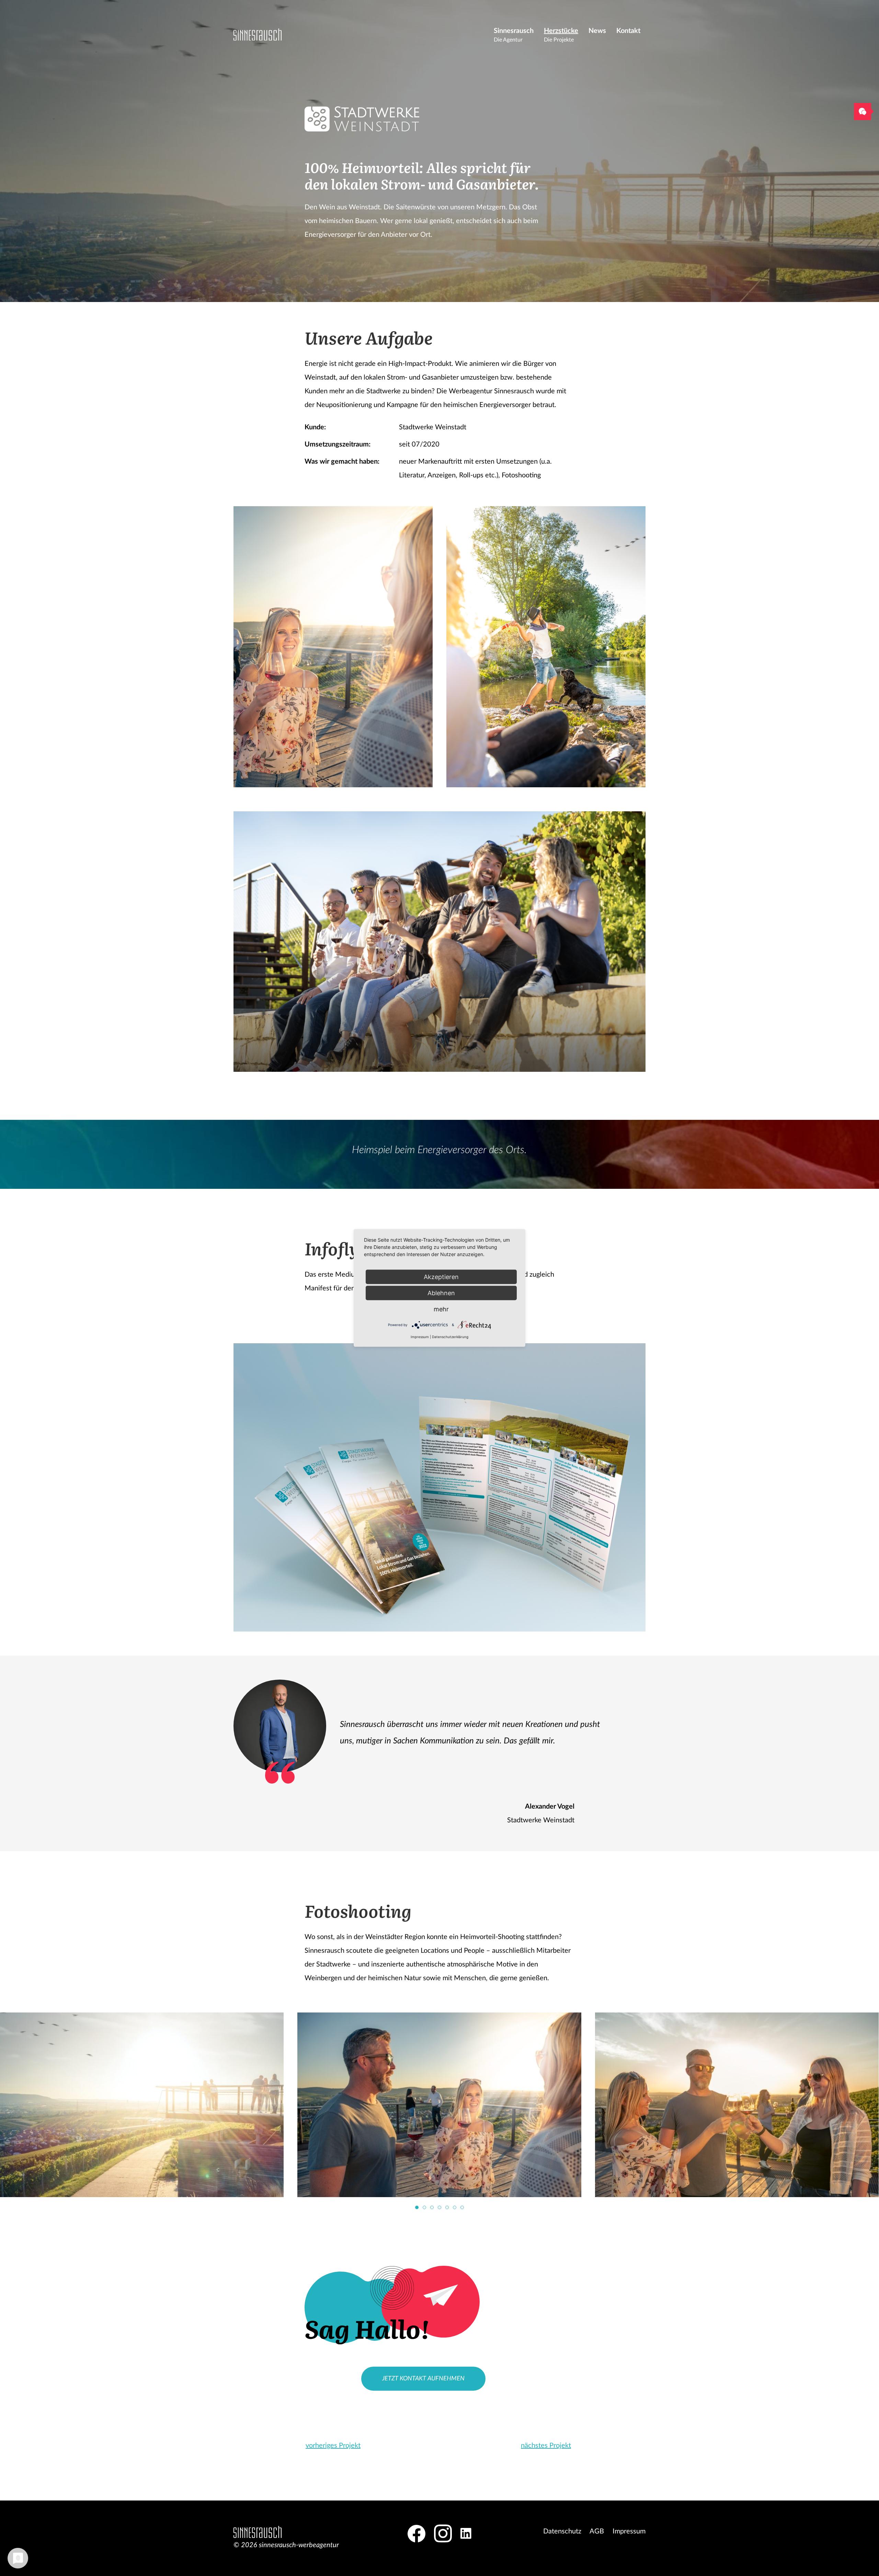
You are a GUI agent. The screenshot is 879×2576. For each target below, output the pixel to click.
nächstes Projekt (546, 2446)
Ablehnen (441, 1293)
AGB (597, 2531)
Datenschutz (562, 2531)
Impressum (629, 2531)
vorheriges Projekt (333, 2446)
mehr (441, 1309)
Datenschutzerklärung (450, 1337)
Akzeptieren (441, 1277)
